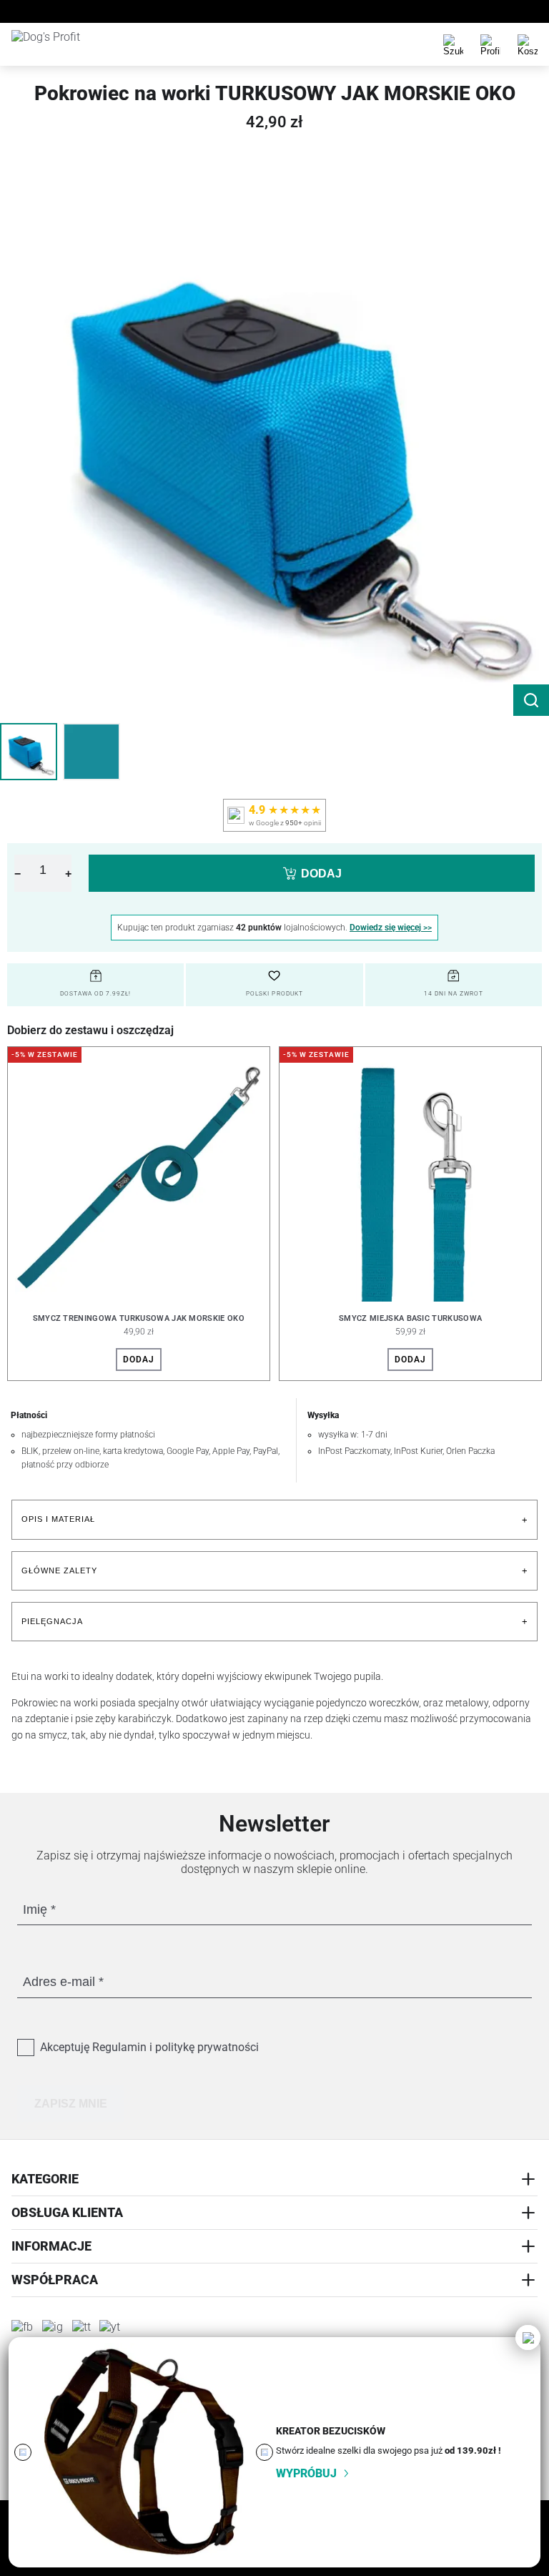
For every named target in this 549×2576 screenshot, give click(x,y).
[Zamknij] (528, 2337)
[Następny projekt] (264, 2452)
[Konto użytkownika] (490, 44)
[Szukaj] (453, 44)
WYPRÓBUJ (306, 2473)
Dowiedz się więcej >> (391, 928)
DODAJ (321, 874)
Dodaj (139, 1360)
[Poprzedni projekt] (23, 2452)
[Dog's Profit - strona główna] (65, 44)
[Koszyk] (528, 44)
